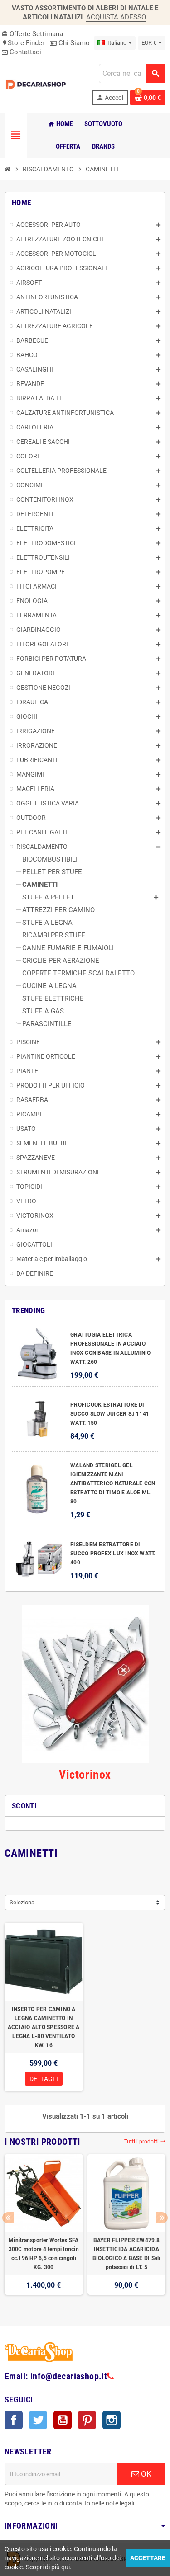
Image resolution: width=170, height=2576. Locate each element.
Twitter (38, 2420)
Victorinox (85, 1775)
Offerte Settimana (32, 34)
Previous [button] (8, 2218)
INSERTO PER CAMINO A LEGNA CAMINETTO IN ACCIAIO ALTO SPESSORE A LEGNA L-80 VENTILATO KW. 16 (44, 2027)
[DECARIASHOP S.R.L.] (37, 84)
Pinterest (87, 2420)
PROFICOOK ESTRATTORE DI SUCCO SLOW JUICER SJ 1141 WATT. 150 (110, 1414)
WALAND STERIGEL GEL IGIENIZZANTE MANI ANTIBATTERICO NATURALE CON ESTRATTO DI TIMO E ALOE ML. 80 (113, 1483)
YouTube (63, 2420)
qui (66, 2567)
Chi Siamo (73, 43)
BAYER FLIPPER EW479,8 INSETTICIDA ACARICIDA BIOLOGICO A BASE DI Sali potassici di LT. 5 (126, 2254)
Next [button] (162, 2218)
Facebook (14, 2420)
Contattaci (24, 52)
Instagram (112, 2420)
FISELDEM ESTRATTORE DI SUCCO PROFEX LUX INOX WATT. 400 (113, 1554)
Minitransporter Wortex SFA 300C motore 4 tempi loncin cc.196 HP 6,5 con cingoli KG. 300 (44, 2254)
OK (145, 2474)
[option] (44, 2229)
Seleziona (22, 1902)
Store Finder (23, 43)
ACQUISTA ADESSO (116, 17)
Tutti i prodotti (145, 2142)
